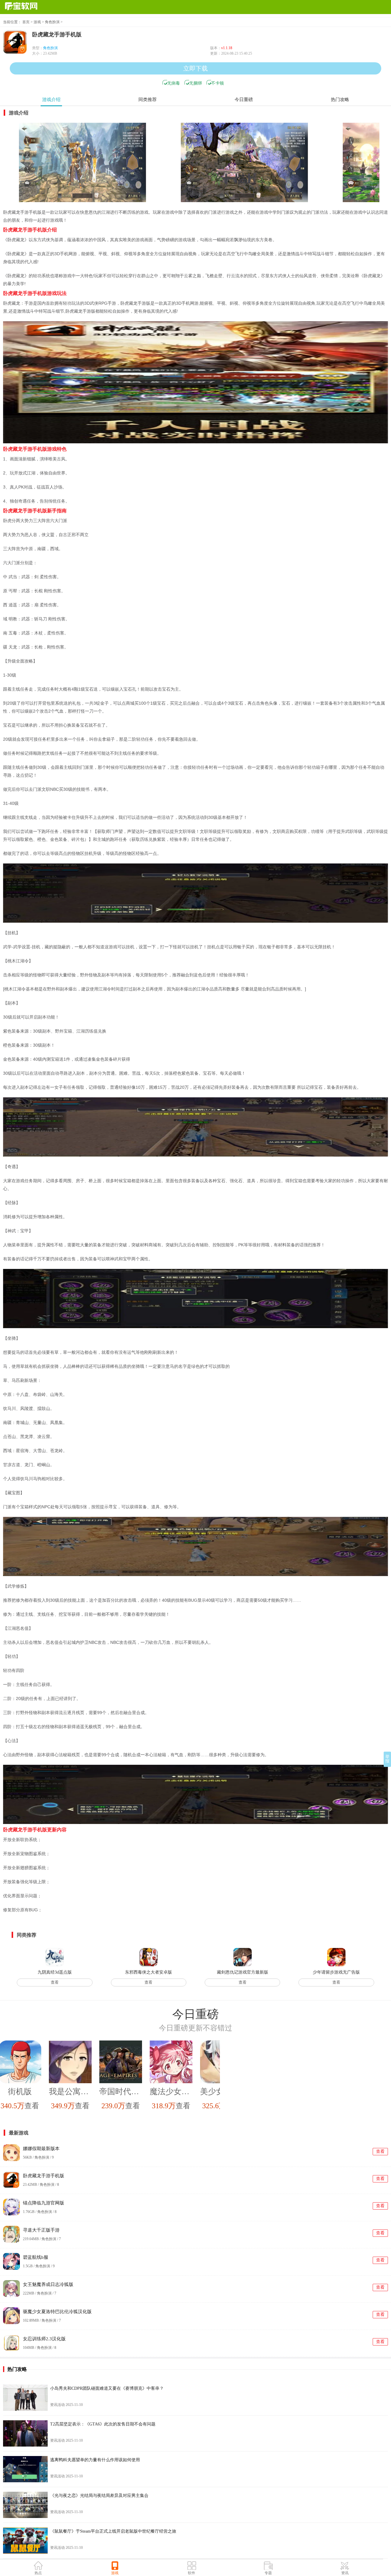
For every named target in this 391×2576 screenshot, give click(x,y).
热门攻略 (340, 100)
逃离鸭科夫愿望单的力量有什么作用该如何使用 (95, 2460)
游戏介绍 (51, 100)
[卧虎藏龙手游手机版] (82, 162)
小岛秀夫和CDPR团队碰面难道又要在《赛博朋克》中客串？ (107, 2388)
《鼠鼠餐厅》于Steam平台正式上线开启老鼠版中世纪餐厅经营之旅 (113, 2531)
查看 (55, 1982)
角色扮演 (52, 22)
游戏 (37, 22)
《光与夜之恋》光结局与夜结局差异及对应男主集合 (99, 2496)
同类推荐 (148, 100)
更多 (385, 2014)
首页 (26, 22)
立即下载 (195, 68)
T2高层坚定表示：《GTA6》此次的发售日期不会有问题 (103, 2424)
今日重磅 (244, 100)
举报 (387, 1759)
